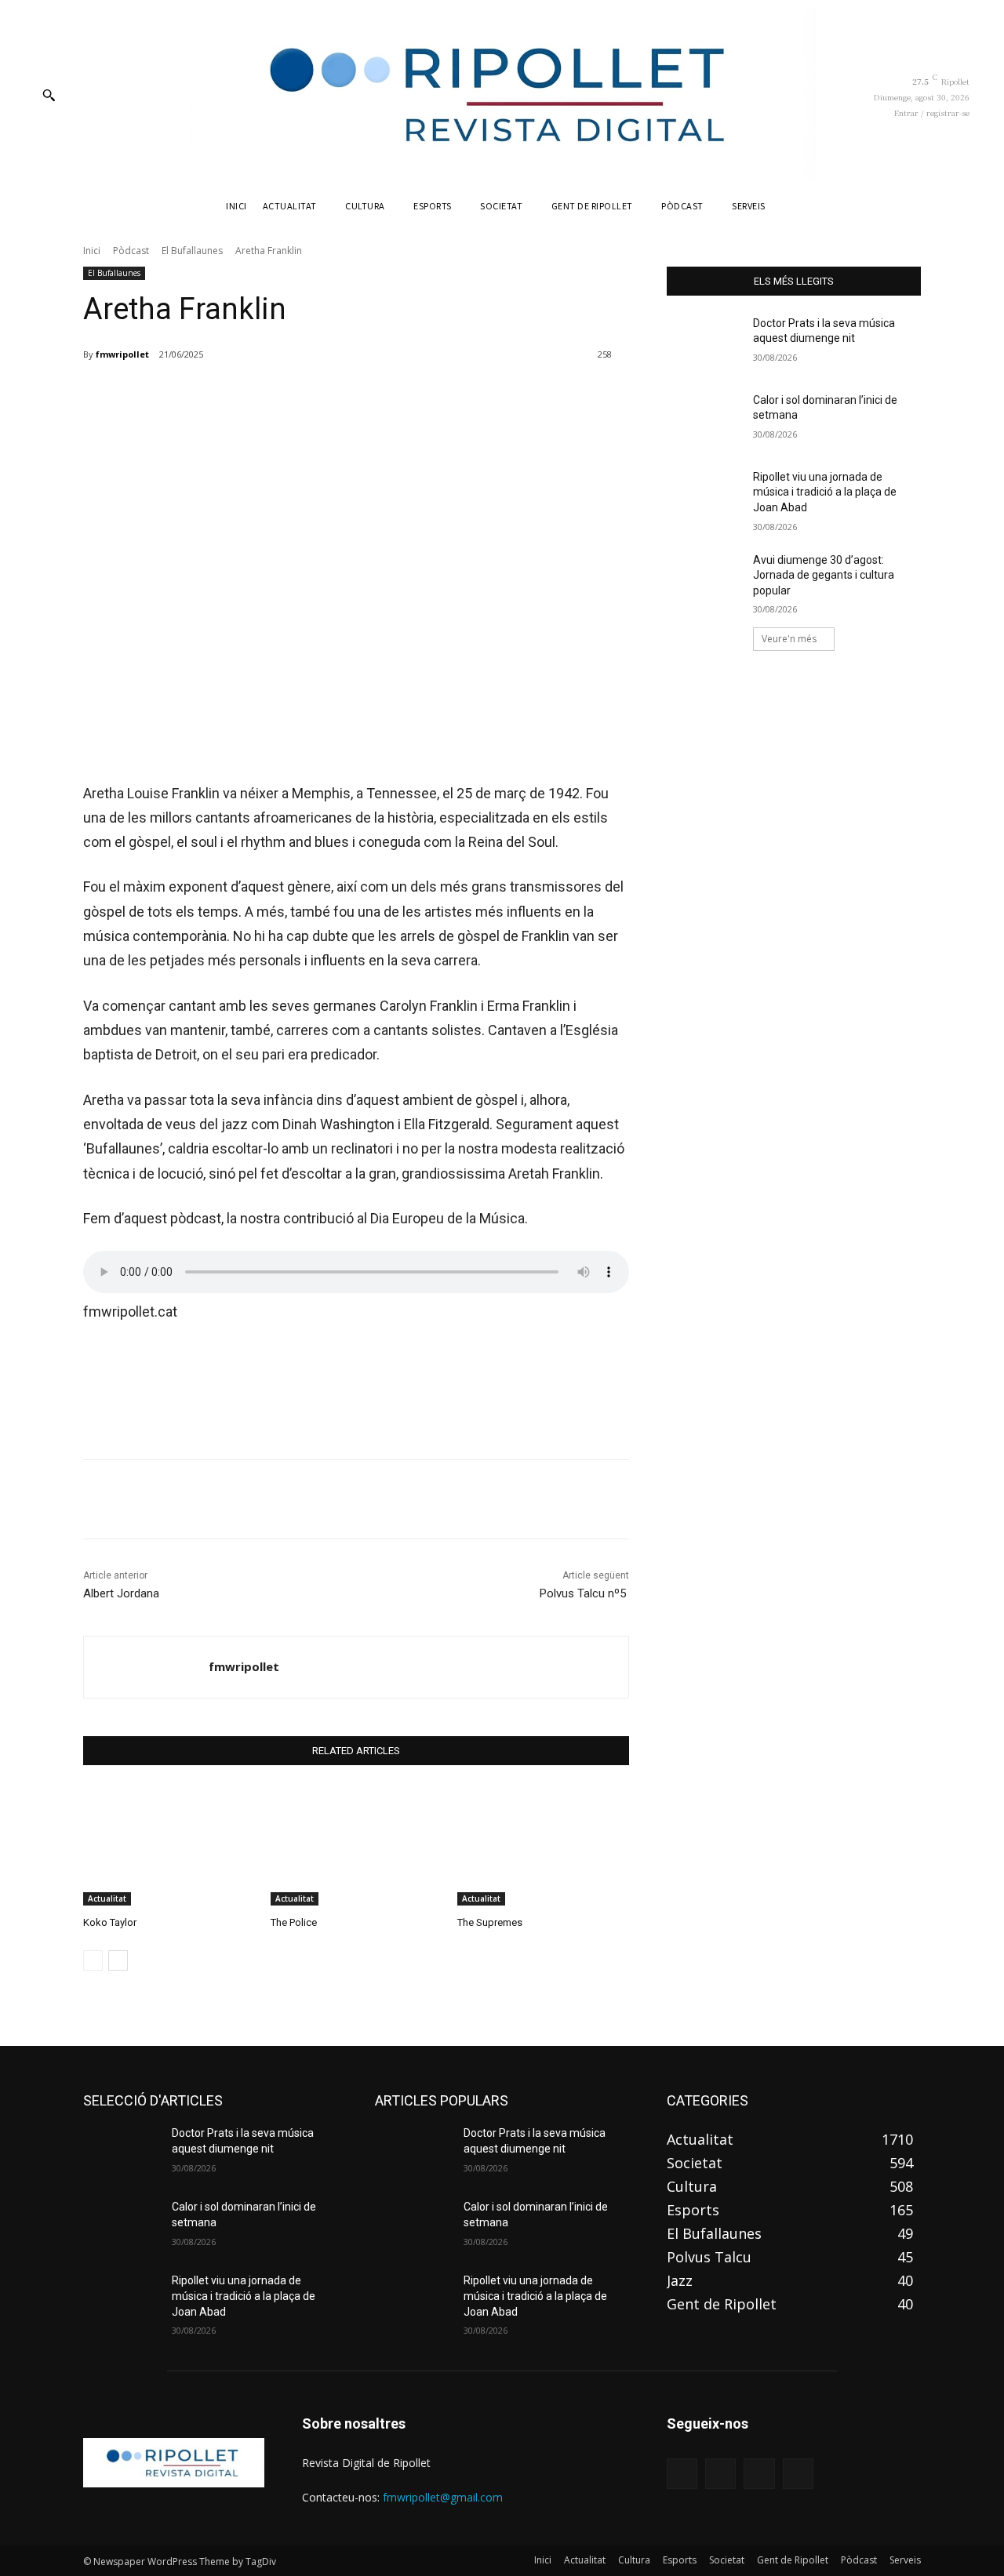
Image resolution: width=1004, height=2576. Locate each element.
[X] (251, 395)
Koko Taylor (110, 1922)
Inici (92, 251)
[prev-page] (93, 1960)
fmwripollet (122, 354)
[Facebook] (215, 395)
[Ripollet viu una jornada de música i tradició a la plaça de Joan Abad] (705, 496)
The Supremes (490, 1922)
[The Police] (356, 1846)
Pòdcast (131, 251)
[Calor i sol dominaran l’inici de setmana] (705, 420)
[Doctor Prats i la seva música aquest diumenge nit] (705, 343)
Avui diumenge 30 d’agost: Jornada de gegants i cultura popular (824, 575)
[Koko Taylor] (169, 1846)
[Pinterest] (287, 395)
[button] (49, 95)
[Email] (359, 395)
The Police (294, 1922)
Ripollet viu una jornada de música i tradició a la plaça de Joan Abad (825, 492)
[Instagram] (720, 2474)
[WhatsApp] (323, 395)
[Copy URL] (431, 395)
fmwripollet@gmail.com (443, 2497)
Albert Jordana (121, 1593)
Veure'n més (789, 639)
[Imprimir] (395, 395)
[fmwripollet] (146, 1667)
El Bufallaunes (192, 251)
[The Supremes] (543, 1846)
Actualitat (107, 1898)
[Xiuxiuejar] (798, 2474)
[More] (468, 395)
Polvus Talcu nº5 (584, 1593)
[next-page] (118, 1960)
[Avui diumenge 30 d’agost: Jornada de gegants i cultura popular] (705, 580)
